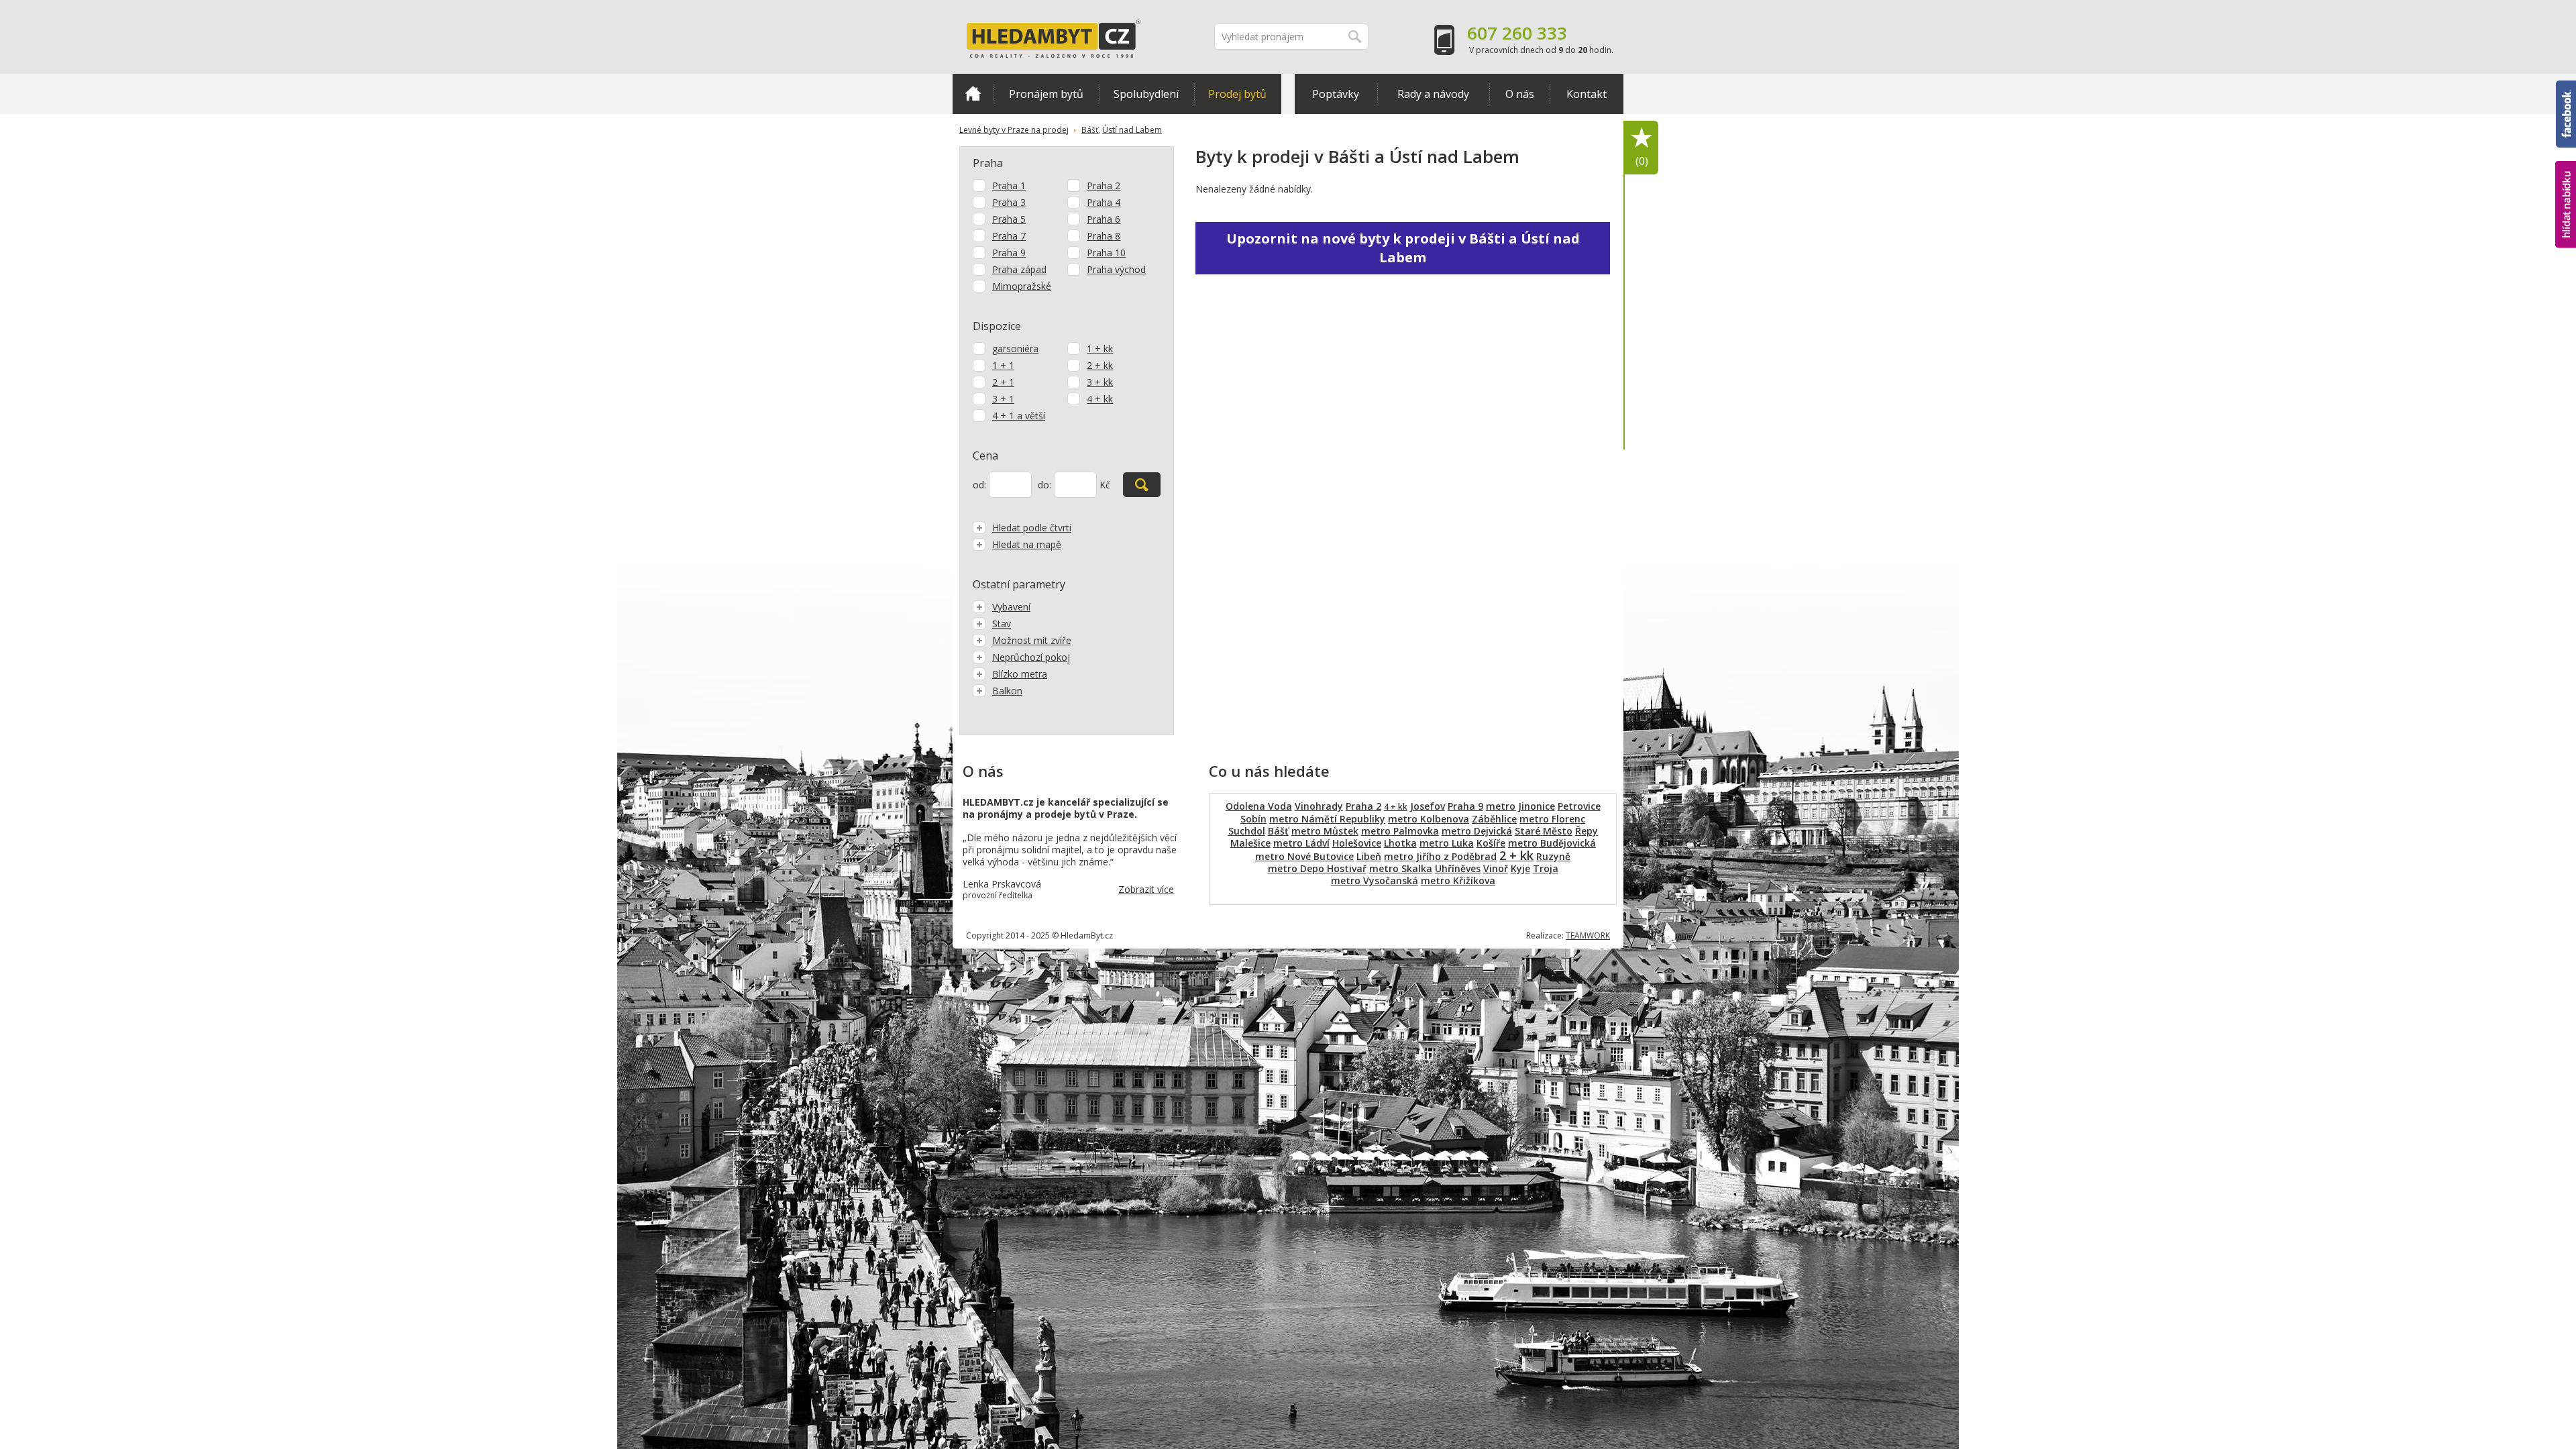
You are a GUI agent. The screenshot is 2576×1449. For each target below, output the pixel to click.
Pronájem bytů (1046, 94)
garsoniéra (1015, 348)
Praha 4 (1104, 202)
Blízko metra (1020, 674)
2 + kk (1100, 365)
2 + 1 (1003, 382)
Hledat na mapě (1027, 544)
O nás (1520, 94)
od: (979, 485)
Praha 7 (1009, 236)
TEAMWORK (1588, 935)
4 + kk (1100, 399)
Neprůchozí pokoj (1031, 657)
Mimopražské (1022, 286)
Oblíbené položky (1642, 161)
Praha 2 (1104, 185)
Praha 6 (1104, 219)
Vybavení (1011, 607)
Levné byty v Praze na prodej (1014, 130)
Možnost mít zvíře (1032, 640)
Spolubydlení (1146, 94)
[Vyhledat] (1142, 485)
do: (1044, 485)
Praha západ (1019, 269)
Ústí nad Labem (1132, 130)
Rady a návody (1433, 94)
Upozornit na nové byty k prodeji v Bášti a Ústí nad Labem (1403, 248)
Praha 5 (1009, 219)
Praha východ (1116, 269)
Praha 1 (1009, 185)
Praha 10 (1106, 253)
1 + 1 (1003, 365)
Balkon (1007, 691)
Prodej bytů (1237, 94)
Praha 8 (1104, 236)
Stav (1002, 624)
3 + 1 (1003, 399)
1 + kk (1100, 348)
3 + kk (1100, 382)
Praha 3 (1009, 202)
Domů (973, 94)
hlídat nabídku (2566, 179)
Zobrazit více (1146, 889)
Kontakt (1587, 94)
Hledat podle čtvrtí (1032, 528)
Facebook (2566, 87)
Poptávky (1336, 94)
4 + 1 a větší (1019, 416)
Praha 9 (1009, 253)
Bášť (1090, 130)
